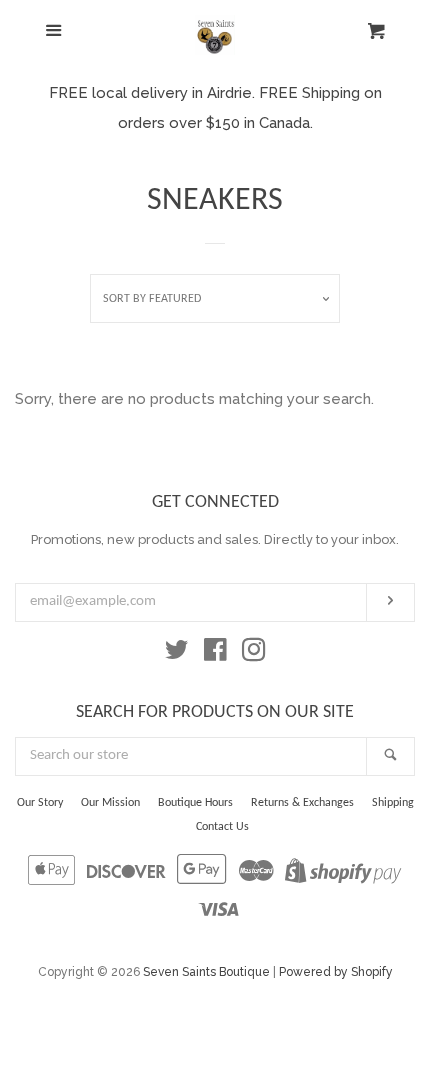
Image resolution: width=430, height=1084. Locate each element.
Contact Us (222, 827)
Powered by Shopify (336, 972)
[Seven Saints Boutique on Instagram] (254, 654)
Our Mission (110, 803)
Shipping (393, 803)
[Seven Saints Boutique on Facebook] (215, 654)
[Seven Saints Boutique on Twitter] (177, 654)
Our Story (40, 803)
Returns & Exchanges (302, 803)
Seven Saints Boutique (206, 972)
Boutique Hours (195, 803)
